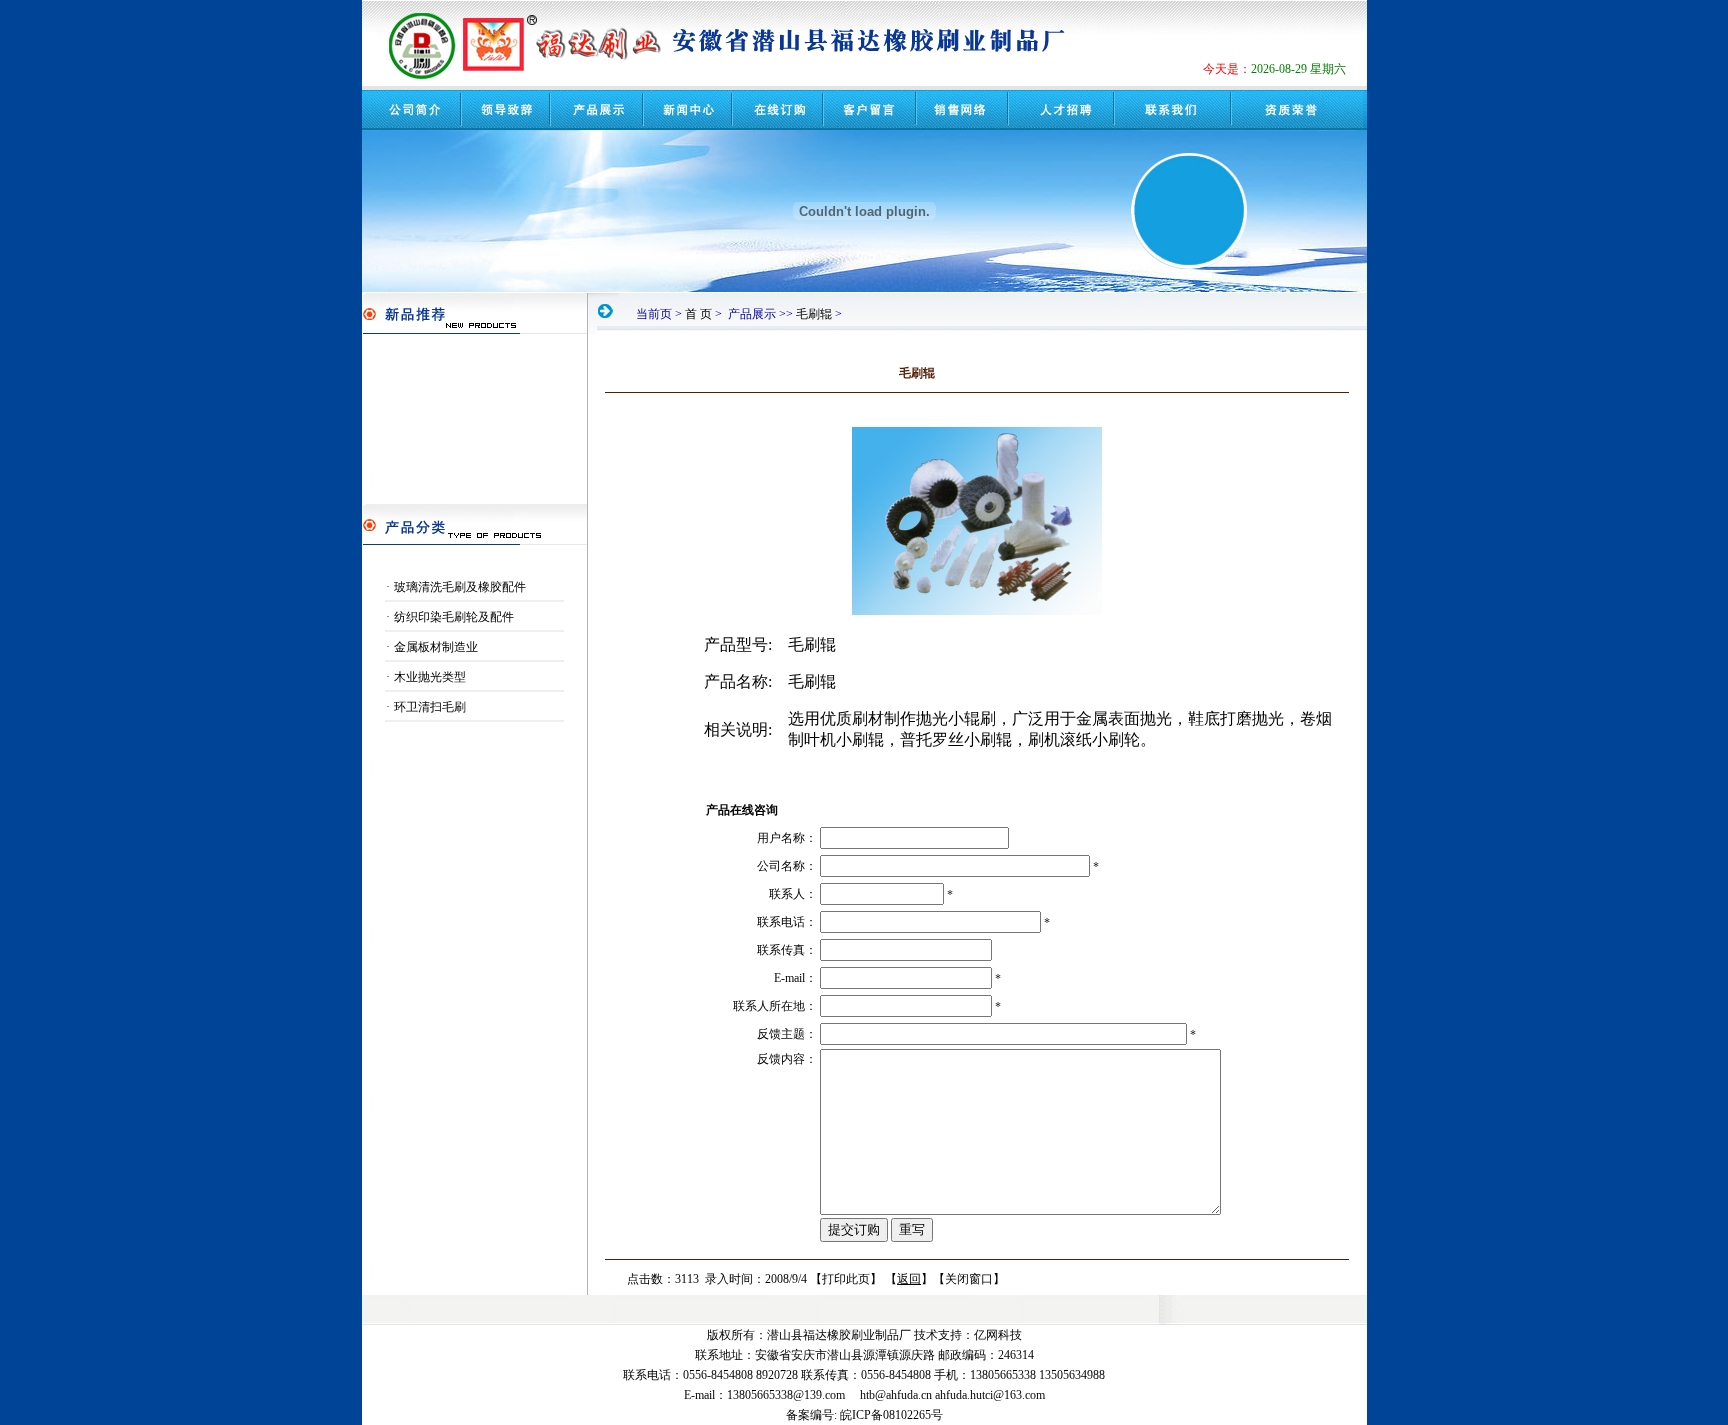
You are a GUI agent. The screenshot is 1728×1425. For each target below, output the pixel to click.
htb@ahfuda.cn (896, 1395)
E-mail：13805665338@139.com (764, 1395)
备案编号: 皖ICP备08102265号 (864, 1415)
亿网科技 (998, 1335)
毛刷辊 (814, 314)
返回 (909, 1279)
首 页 (698, 314)
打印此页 (846, 1279)
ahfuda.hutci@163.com (990, 1395)
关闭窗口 (969, 1279)
